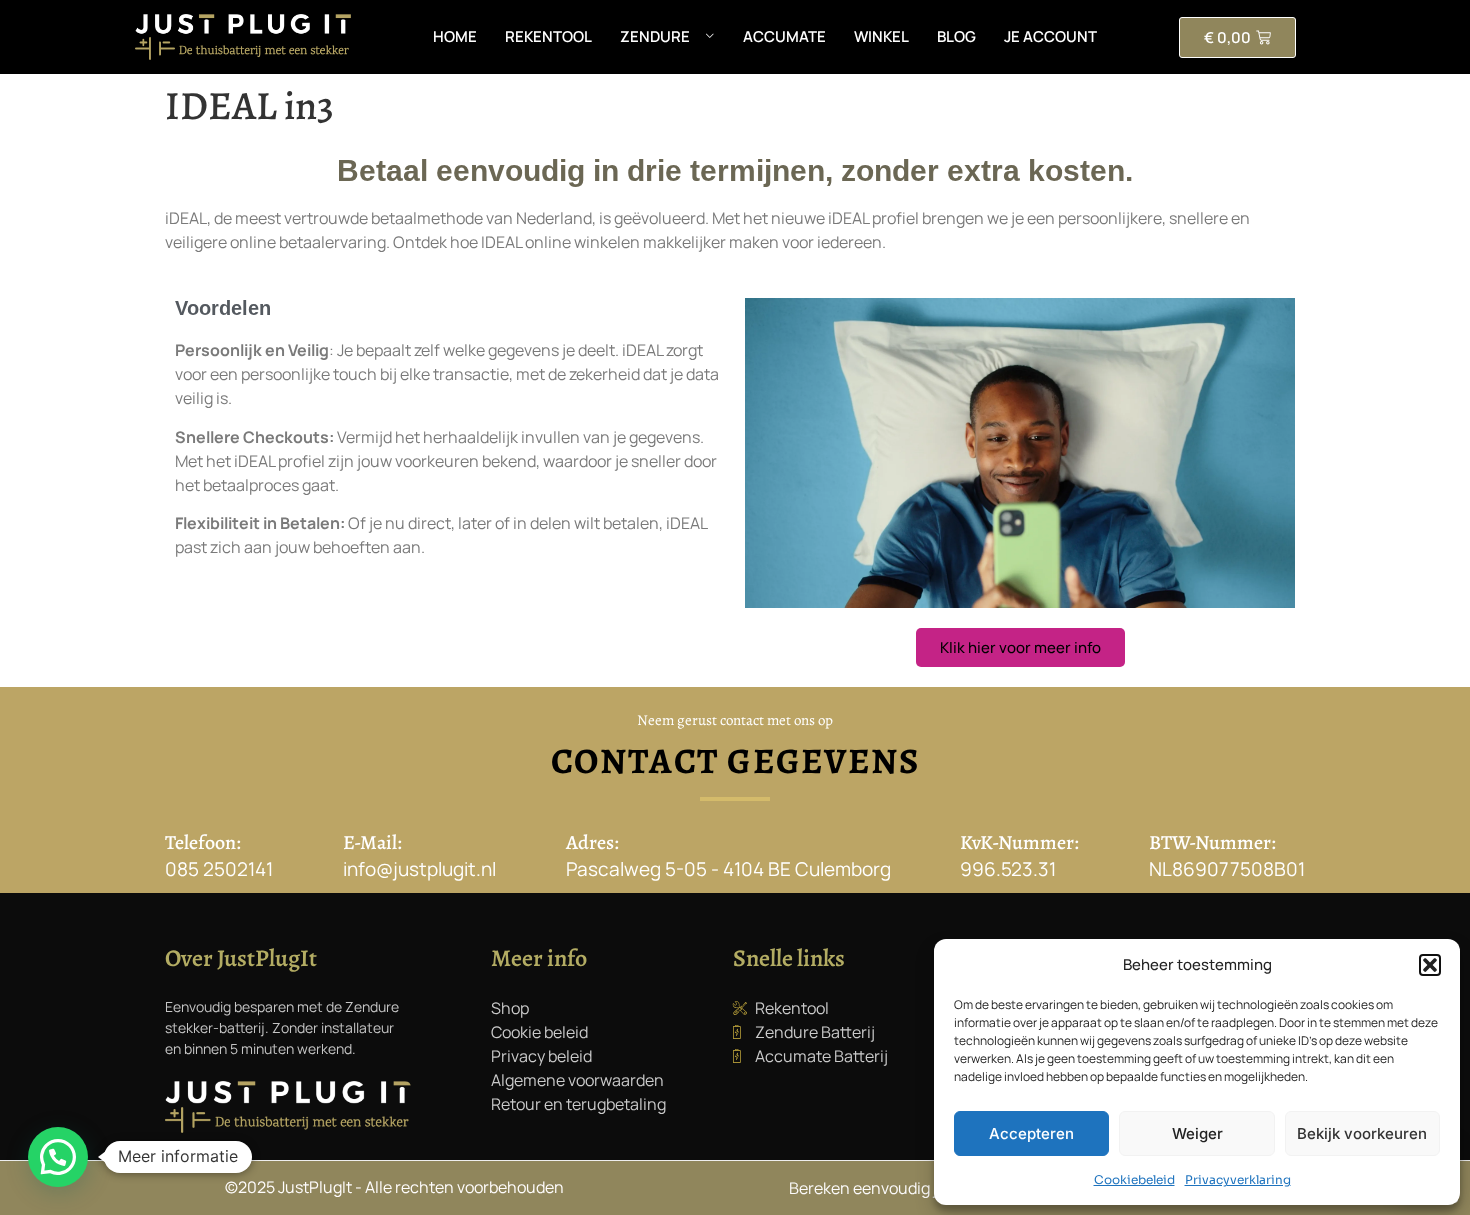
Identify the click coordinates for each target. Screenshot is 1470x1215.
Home (455, 36)
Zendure (655, 36)
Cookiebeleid (1134, 1179)
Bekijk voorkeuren (1362, 1133)
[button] (1430, 965)
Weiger (1197, 1133)
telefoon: (203, 842)
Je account (1050, 36)
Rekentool (548, 36)
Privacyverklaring (1238, 1179)
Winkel (881, 36)
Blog (956, 36)
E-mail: (372, 842)
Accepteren (1031, 1133)
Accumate (784, 36)
